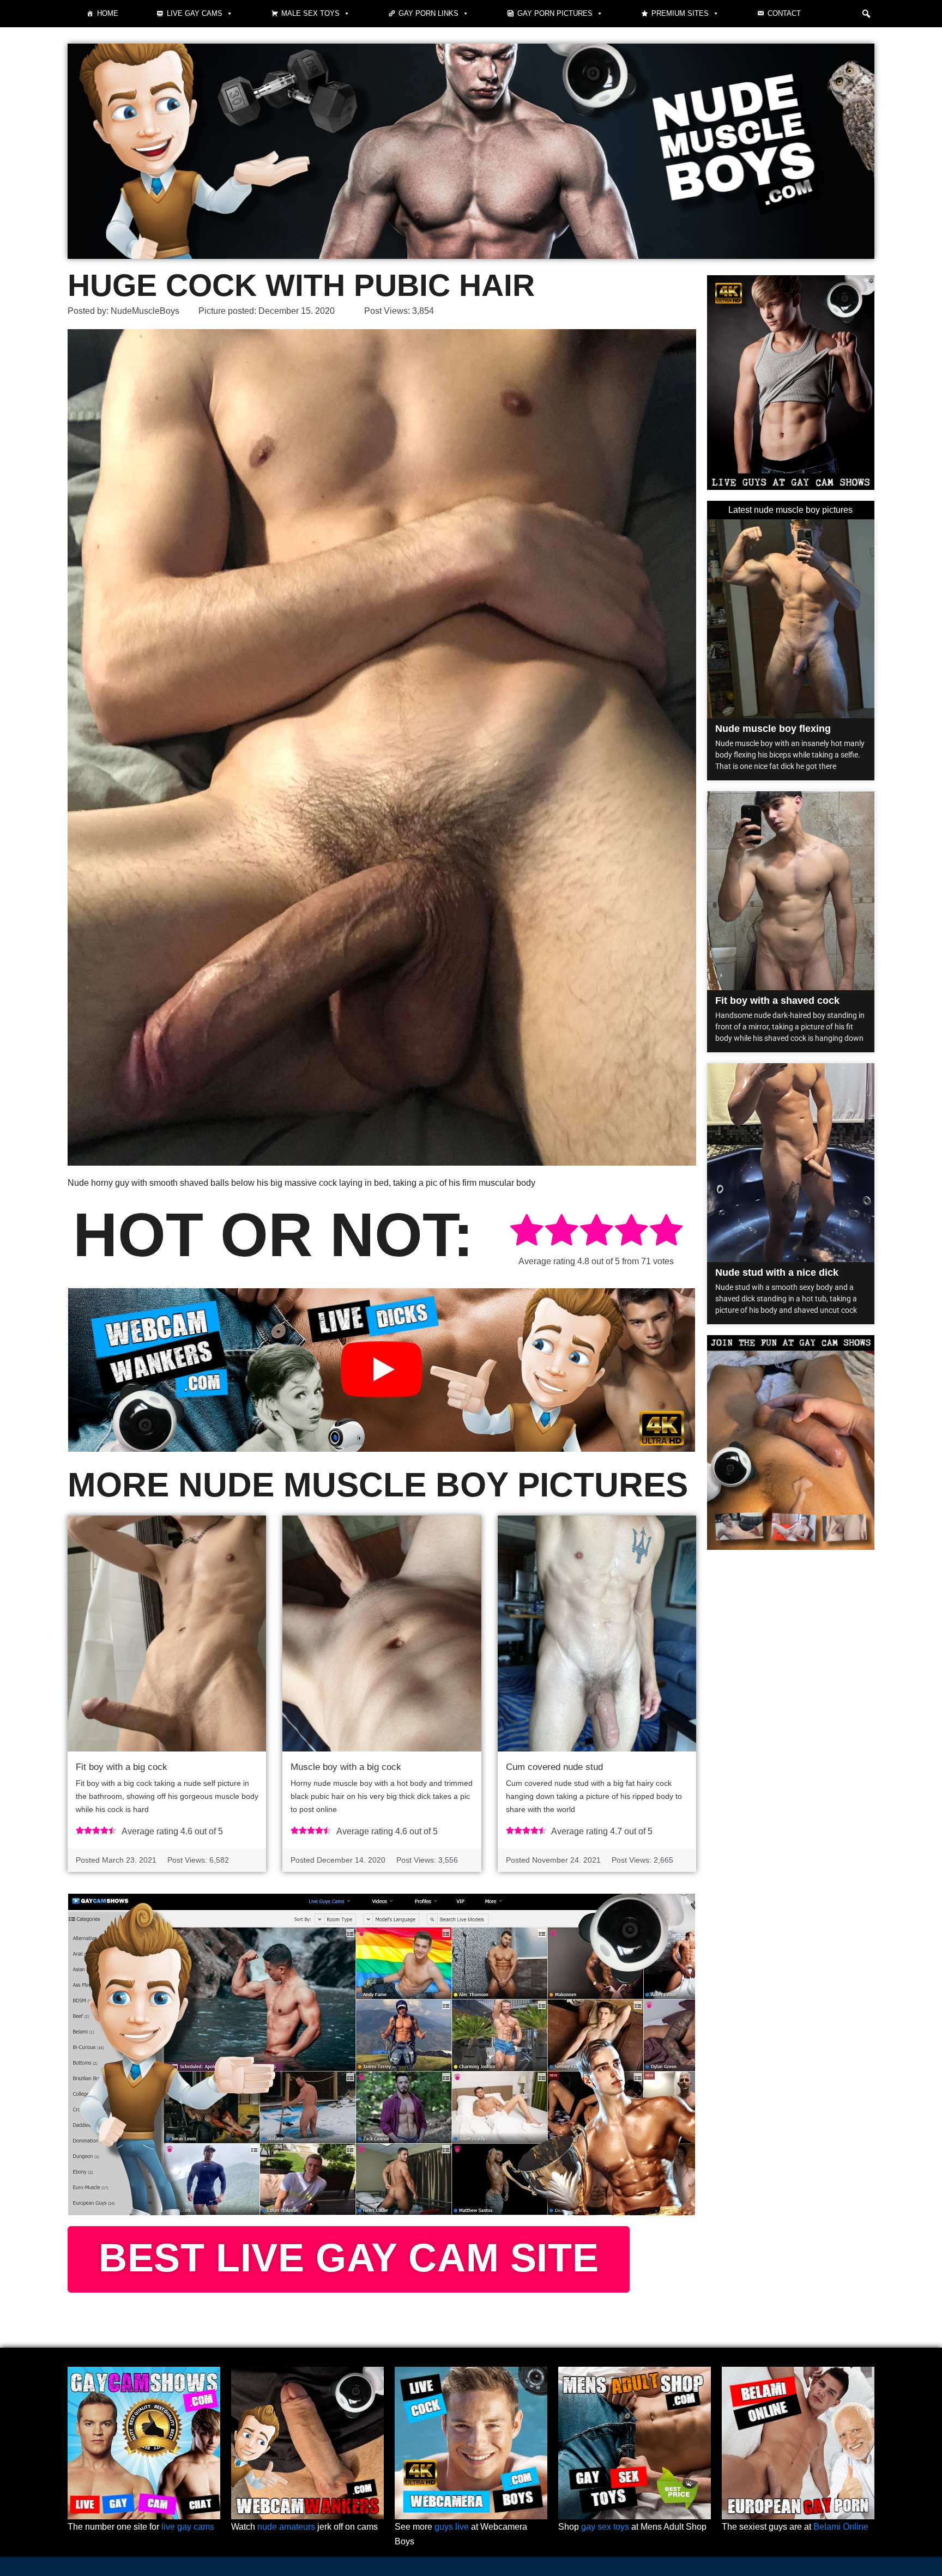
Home (108, 13)
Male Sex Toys (310, 13)
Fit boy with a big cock (122, 1767)
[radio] (527, 1232)
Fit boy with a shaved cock (777, 1001)
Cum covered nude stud (554, 1767)
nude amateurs (286, 2527)
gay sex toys (605, 2527)
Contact (784, 13)
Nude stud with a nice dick (777, 1272)
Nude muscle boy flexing (773, 729)
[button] (866, 14)
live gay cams (188, 2527)
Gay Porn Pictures (555, 13)
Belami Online (841, 2527)
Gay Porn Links (428, 13)
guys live (452, 2527)
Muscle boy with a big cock (346, 1767)
